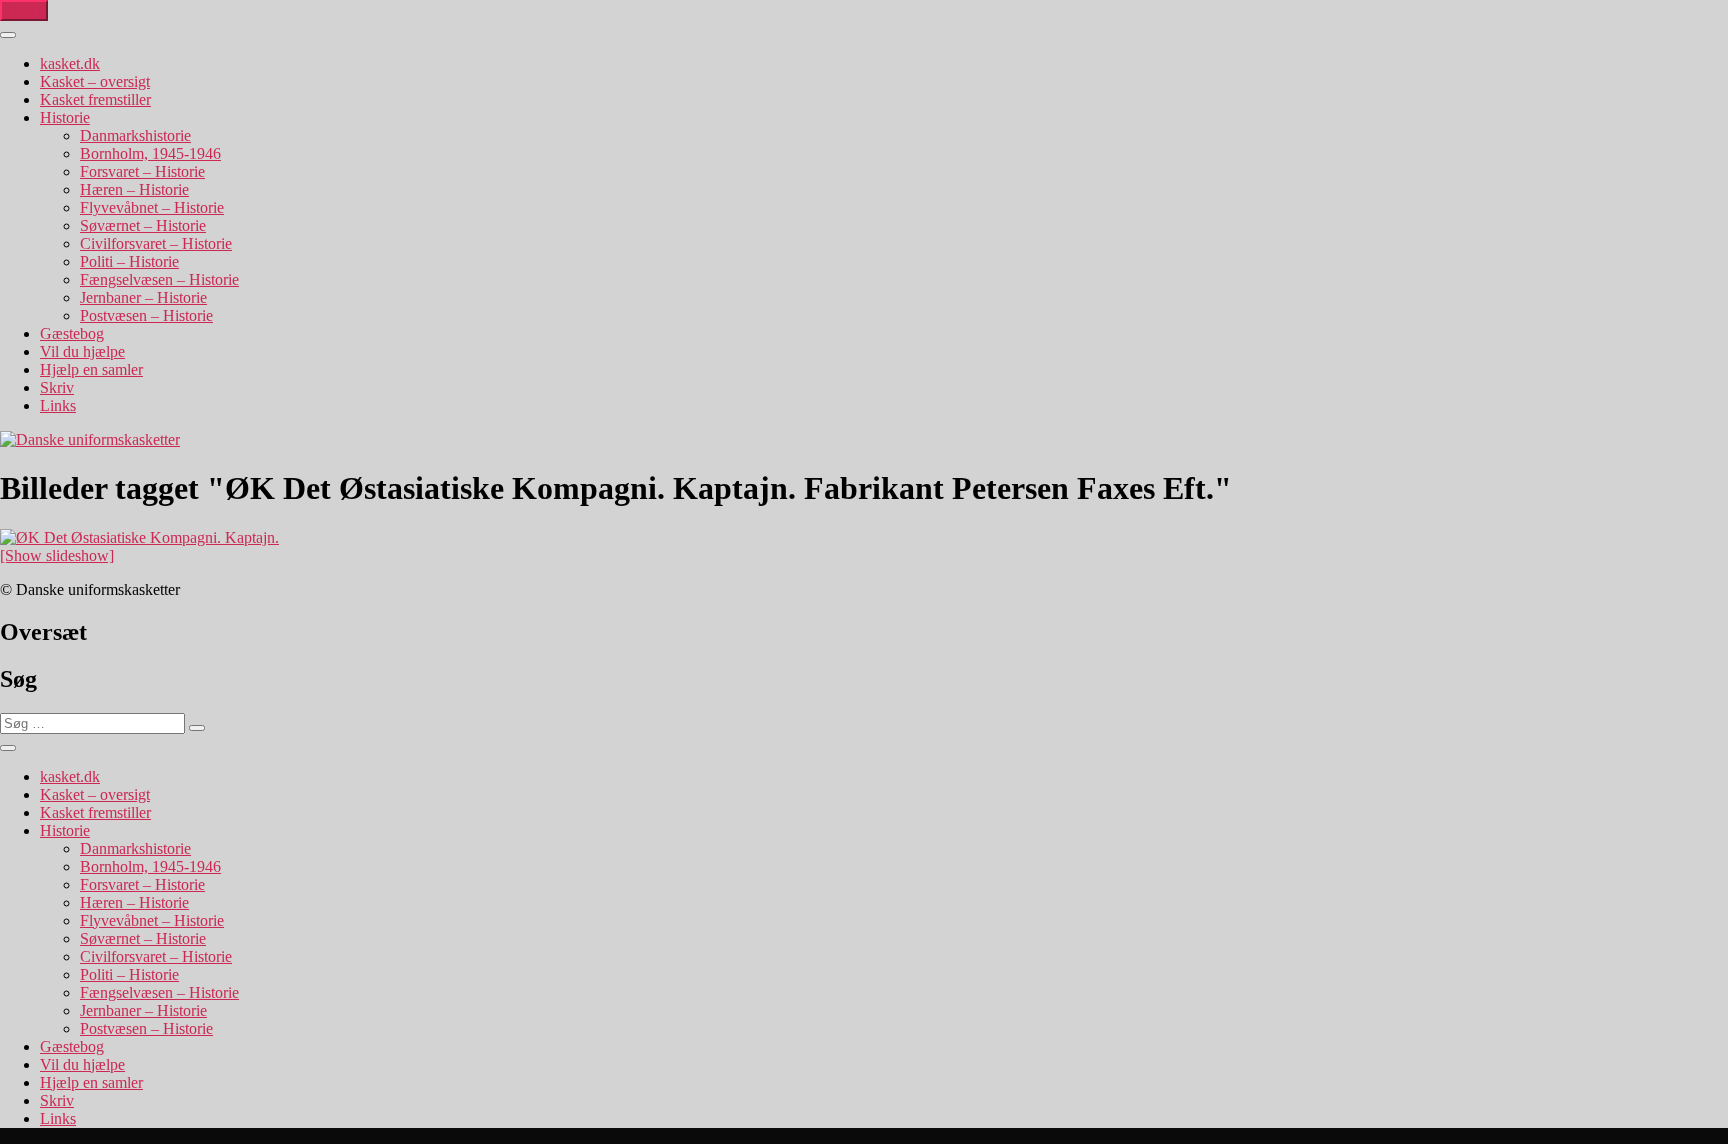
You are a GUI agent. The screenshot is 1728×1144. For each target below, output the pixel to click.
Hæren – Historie (134, 189)
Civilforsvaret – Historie (156, 243)
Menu (24, 10)
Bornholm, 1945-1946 (150, 153)
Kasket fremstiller (95, 99)
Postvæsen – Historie (146, 315)
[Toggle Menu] (8, 35)
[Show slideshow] (57, 555)
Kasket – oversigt (95, 81)
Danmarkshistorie (135, 135)
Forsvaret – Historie (142, 171)
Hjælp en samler (91, 369)
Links (58, 405)
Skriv (57, 387)
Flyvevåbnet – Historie (152, 207)
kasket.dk (70, 63)
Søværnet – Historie (143, 225)
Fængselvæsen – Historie (159, 279)
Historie (65, 117)
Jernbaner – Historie (143, 297)
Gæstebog (72, 333)
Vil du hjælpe (82, 351)
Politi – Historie (129, 261)
